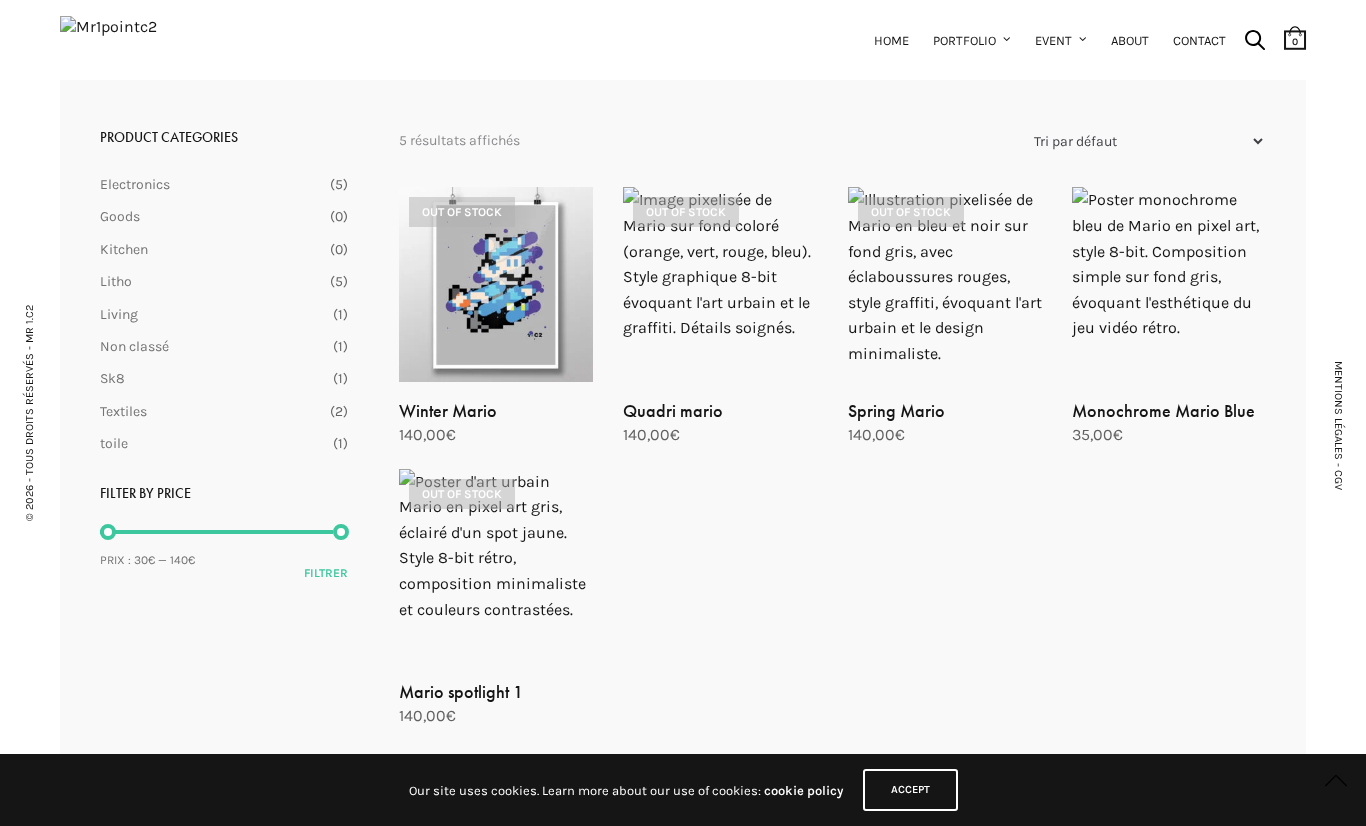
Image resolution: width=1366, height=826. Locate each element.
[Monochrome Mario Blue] (1169, 284)
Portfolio (964, 40)
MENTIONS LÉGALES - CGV (1338, 425)
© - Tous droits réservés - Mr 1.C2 (29, 413)
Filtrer (326, 573)
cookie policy (803, 790)
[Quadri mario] (720, 284)
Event (1053, 40)
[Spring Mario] (945, 284)
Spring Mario (896, 410)
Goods (120, 216)
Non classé (134, 346)
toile (114, 443)
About (1130, 40)
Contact (1199, 40)
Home (891, 40)
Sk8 (112, 378)
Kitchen (124, 249)
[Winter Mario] (496, 284)
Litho (116, 281)
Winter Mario (448, 410)
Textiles (123, 411)
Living (119, 314)
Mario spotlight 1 (461, 691)
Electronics (135, 184)
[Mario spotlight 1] (496, 566)
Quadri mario (673, 410)
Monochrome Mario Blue (1163, 410)
